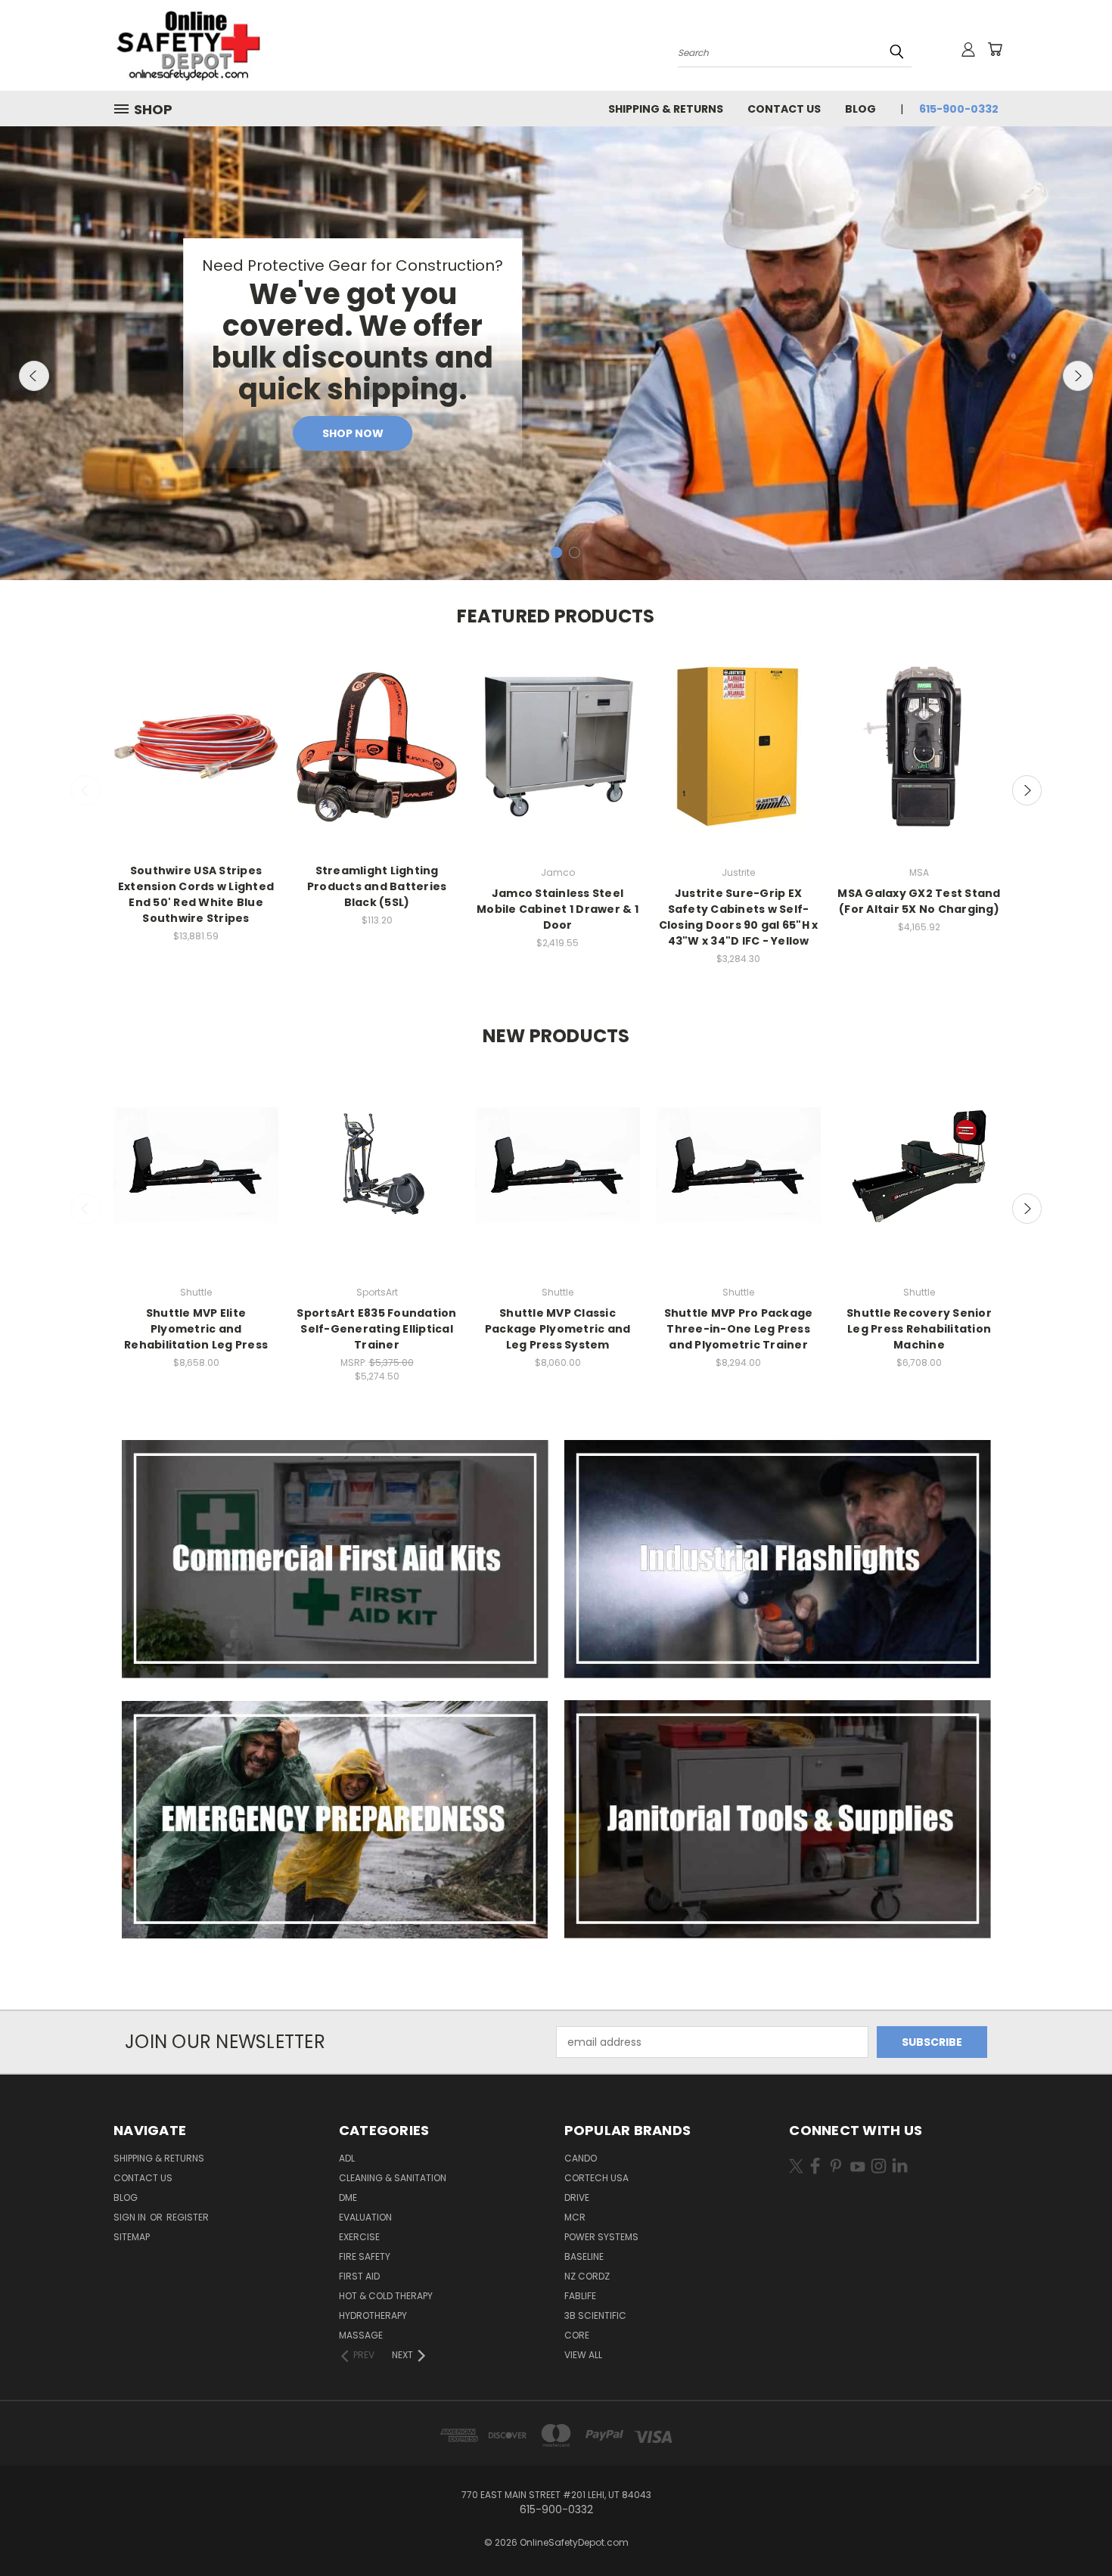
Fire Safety (365, 2256)
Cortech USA (596, 2178)
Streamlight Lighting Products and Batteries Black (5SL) (377, 886)
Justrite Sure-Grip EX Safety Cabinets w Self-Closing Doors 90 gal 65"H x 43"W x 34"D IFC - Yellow (739, 917)
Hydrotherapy (373, 2315)
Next (1078, 376)
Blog (860, 109)
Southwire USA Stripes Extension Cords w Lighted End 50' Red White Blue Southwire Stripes (196, 894)
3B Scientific (595, 2315)
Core (577, 2335)
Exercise (359, 2237)
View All (583, 2355)
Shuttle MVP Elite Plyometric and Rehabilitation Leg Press (196, 1329)
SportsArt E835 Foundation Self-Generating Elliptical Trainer (376, 1329)
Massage (361, 2335)
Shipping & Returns (666, 109)
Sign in (131, 2217)
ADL (347, 2158)
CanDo (581, 2158)
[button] (335, 1559)
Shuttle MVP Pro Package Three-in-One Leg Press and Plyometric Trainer (739, 1329)
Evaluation (365, 2217)
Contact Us (784, 109)
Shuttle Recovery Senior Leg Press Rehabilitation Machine (919, 1329)
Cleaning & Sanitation (393, 2178)
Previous (34, 376)
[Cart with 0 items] (995, 49)
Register (188, 2217)
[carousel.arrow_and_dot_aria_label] (537, 552)
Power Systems (601, 2237)
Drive (577, 2197)
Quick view (196, 732)
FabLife (580, 2296)
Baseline (584, 2256)
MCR (575, 2217)
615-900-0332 (959, 109)
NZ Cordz (587, 2276)
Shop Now (353, 433)
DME (348, 2197)
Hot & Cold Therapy (386, 2296)
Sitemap (132, 2237)
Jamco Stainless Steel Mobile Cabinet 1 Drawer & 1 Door (558, 909)
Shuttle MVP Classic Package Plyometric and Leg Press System (558, 1329)
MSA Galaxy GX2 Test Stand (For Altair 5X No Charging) (919, 901)
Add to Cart (196, 760)
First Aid (359, 2276)
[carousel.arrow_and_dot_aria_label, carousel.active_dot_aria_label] (556, 552)
